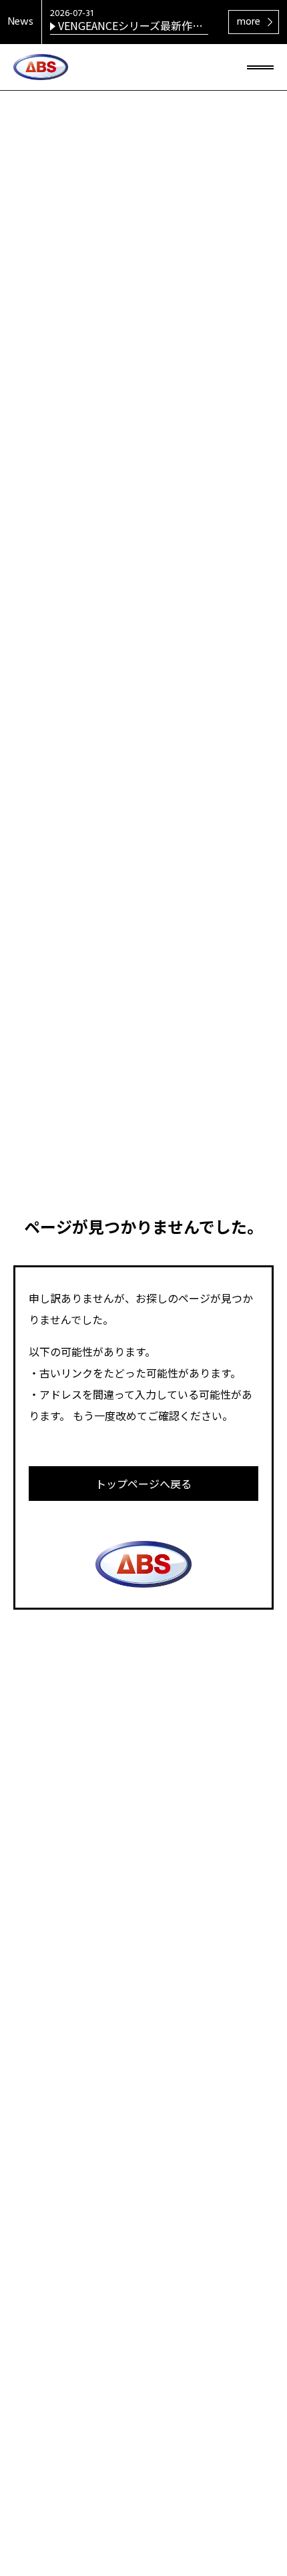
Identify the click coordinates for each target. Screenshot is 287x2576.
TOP (254, 2504)
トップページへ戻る (143, 1484)
